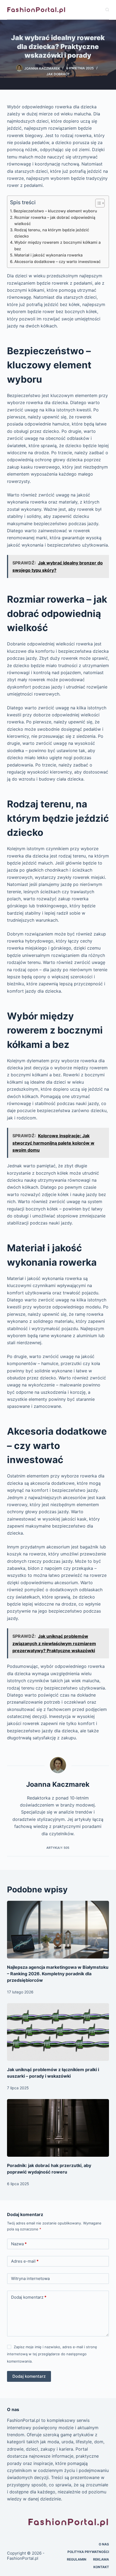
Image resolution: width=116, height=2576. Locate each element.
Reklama (101, 2559)
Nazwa (19, 2244)
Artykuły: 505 (58, 1848)
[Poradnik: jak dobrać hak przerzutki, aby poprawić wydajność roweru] (58, 2128)
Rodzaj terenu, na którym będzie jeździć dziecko (52, 233)
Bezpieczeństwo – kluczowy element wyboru (55, 211)
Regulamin (77, 2559)
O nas (104, 2544)
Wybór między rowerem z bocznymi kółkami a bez (57, 245)
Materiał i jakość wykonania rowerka (48, 255)
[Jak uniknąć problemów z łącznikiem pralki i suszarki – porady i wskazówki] (58, 2032)
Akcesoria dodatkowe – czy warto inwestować (57, 262)
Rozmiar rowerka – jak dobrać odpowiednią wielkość (55, 220)
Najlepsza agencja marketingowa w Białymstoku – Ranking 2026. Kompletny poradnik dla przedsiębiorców (58, 1974)
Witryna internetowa (30, 2278)
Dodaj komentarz (29, 2297)
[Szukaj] (107, 10)
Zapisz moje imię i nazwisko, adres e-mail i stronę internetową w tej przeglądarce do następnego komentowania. (52, 2354)
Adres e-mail (25, 2261)
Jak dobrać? (58, 74)
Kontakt (101, 2567)
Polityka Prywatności (88, 2552)
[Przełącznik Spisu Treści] (97, 203)
